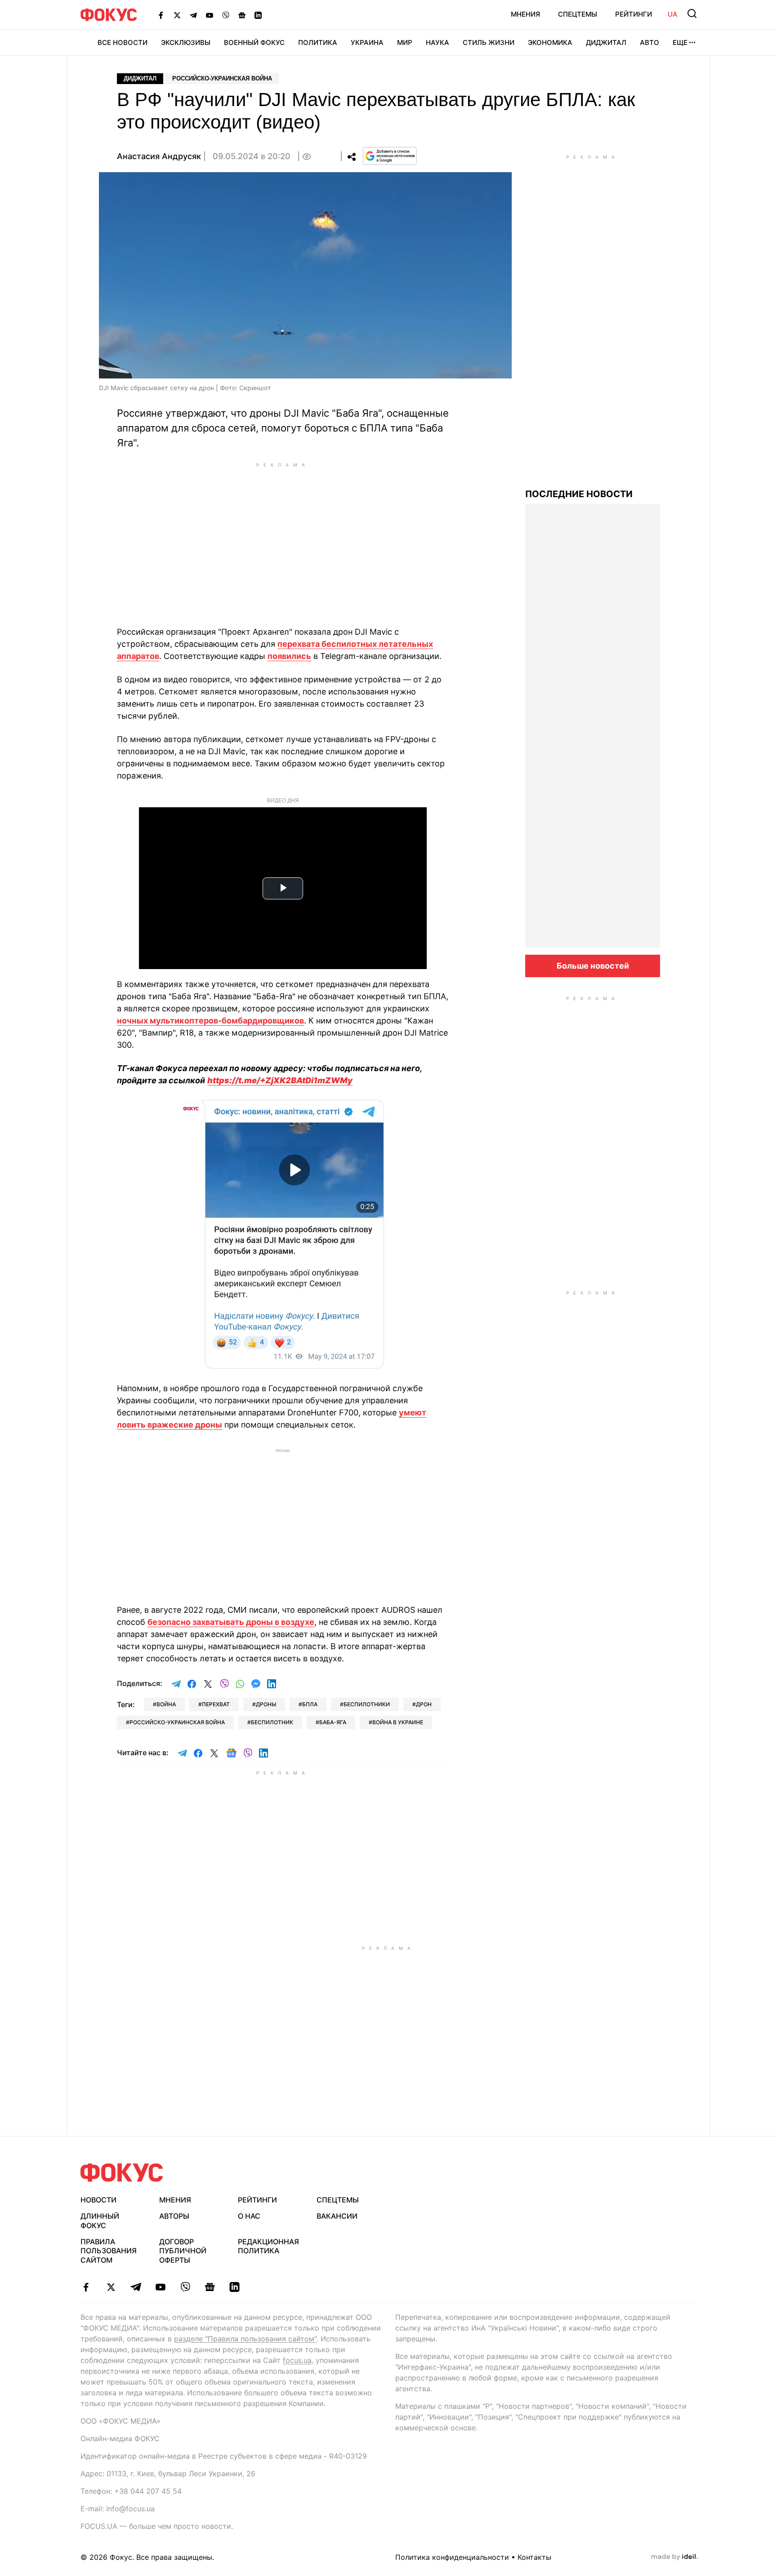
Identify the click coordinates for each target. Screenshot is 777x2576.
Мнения (525, 14)
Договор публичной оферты (183, 2251)
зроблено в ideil (674, 2557)
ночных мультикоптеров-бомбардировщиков (210, 1021)
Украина (367, 42)
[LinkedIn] (258, 15)
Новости (98, 2200)
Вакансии (337, 2216)
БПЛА (310, 1704)
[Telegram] (193, 15)
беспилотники (367, 1704)
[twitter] (111, 2287)
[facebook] (86, 2287)
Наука (438, 42)
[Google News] (242, 15)
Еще (680, 42)
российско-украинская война (177, 1722)
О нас (249, 2216)
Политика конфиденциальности (452, 2557)
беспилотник (272, 1722)
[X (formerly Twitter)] (177, 15)
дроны (266, 1704)
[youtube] (160, 2287)
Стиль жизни (489, 42)
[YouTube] (210, 15)
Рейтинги (634, 14)
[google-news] (210, 2287)
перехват (216, 1704)
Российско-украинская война (222, 78)
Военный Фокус (254, 42)
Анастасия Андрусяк (159, 156)
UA (673, 14)
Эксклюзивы (186, 42)
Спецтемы (578, 14)
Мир (405, 42)
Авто (650, 42)
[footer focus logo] (122, 2173)
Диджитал (606, 42)
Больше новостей (593, 966)
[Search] (692, 13)
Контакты (534, 2557)
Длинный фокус (100, 2221)
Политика (318, 42)
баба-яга (333, 1722)
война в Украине (398, 1722)
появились (289, 656)
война (166, 1704)
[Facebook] (161, 15)
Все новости (123, 42)
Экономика (550, 42)
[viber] (185, 2287)
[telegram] (136, 2287)
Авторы (174, 2216)
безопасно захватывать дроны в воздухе (231, 1622)
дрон (424, 1704)
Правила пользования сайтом (109, 2251)
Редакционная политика (268, 2246)
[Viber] (226, 15)
